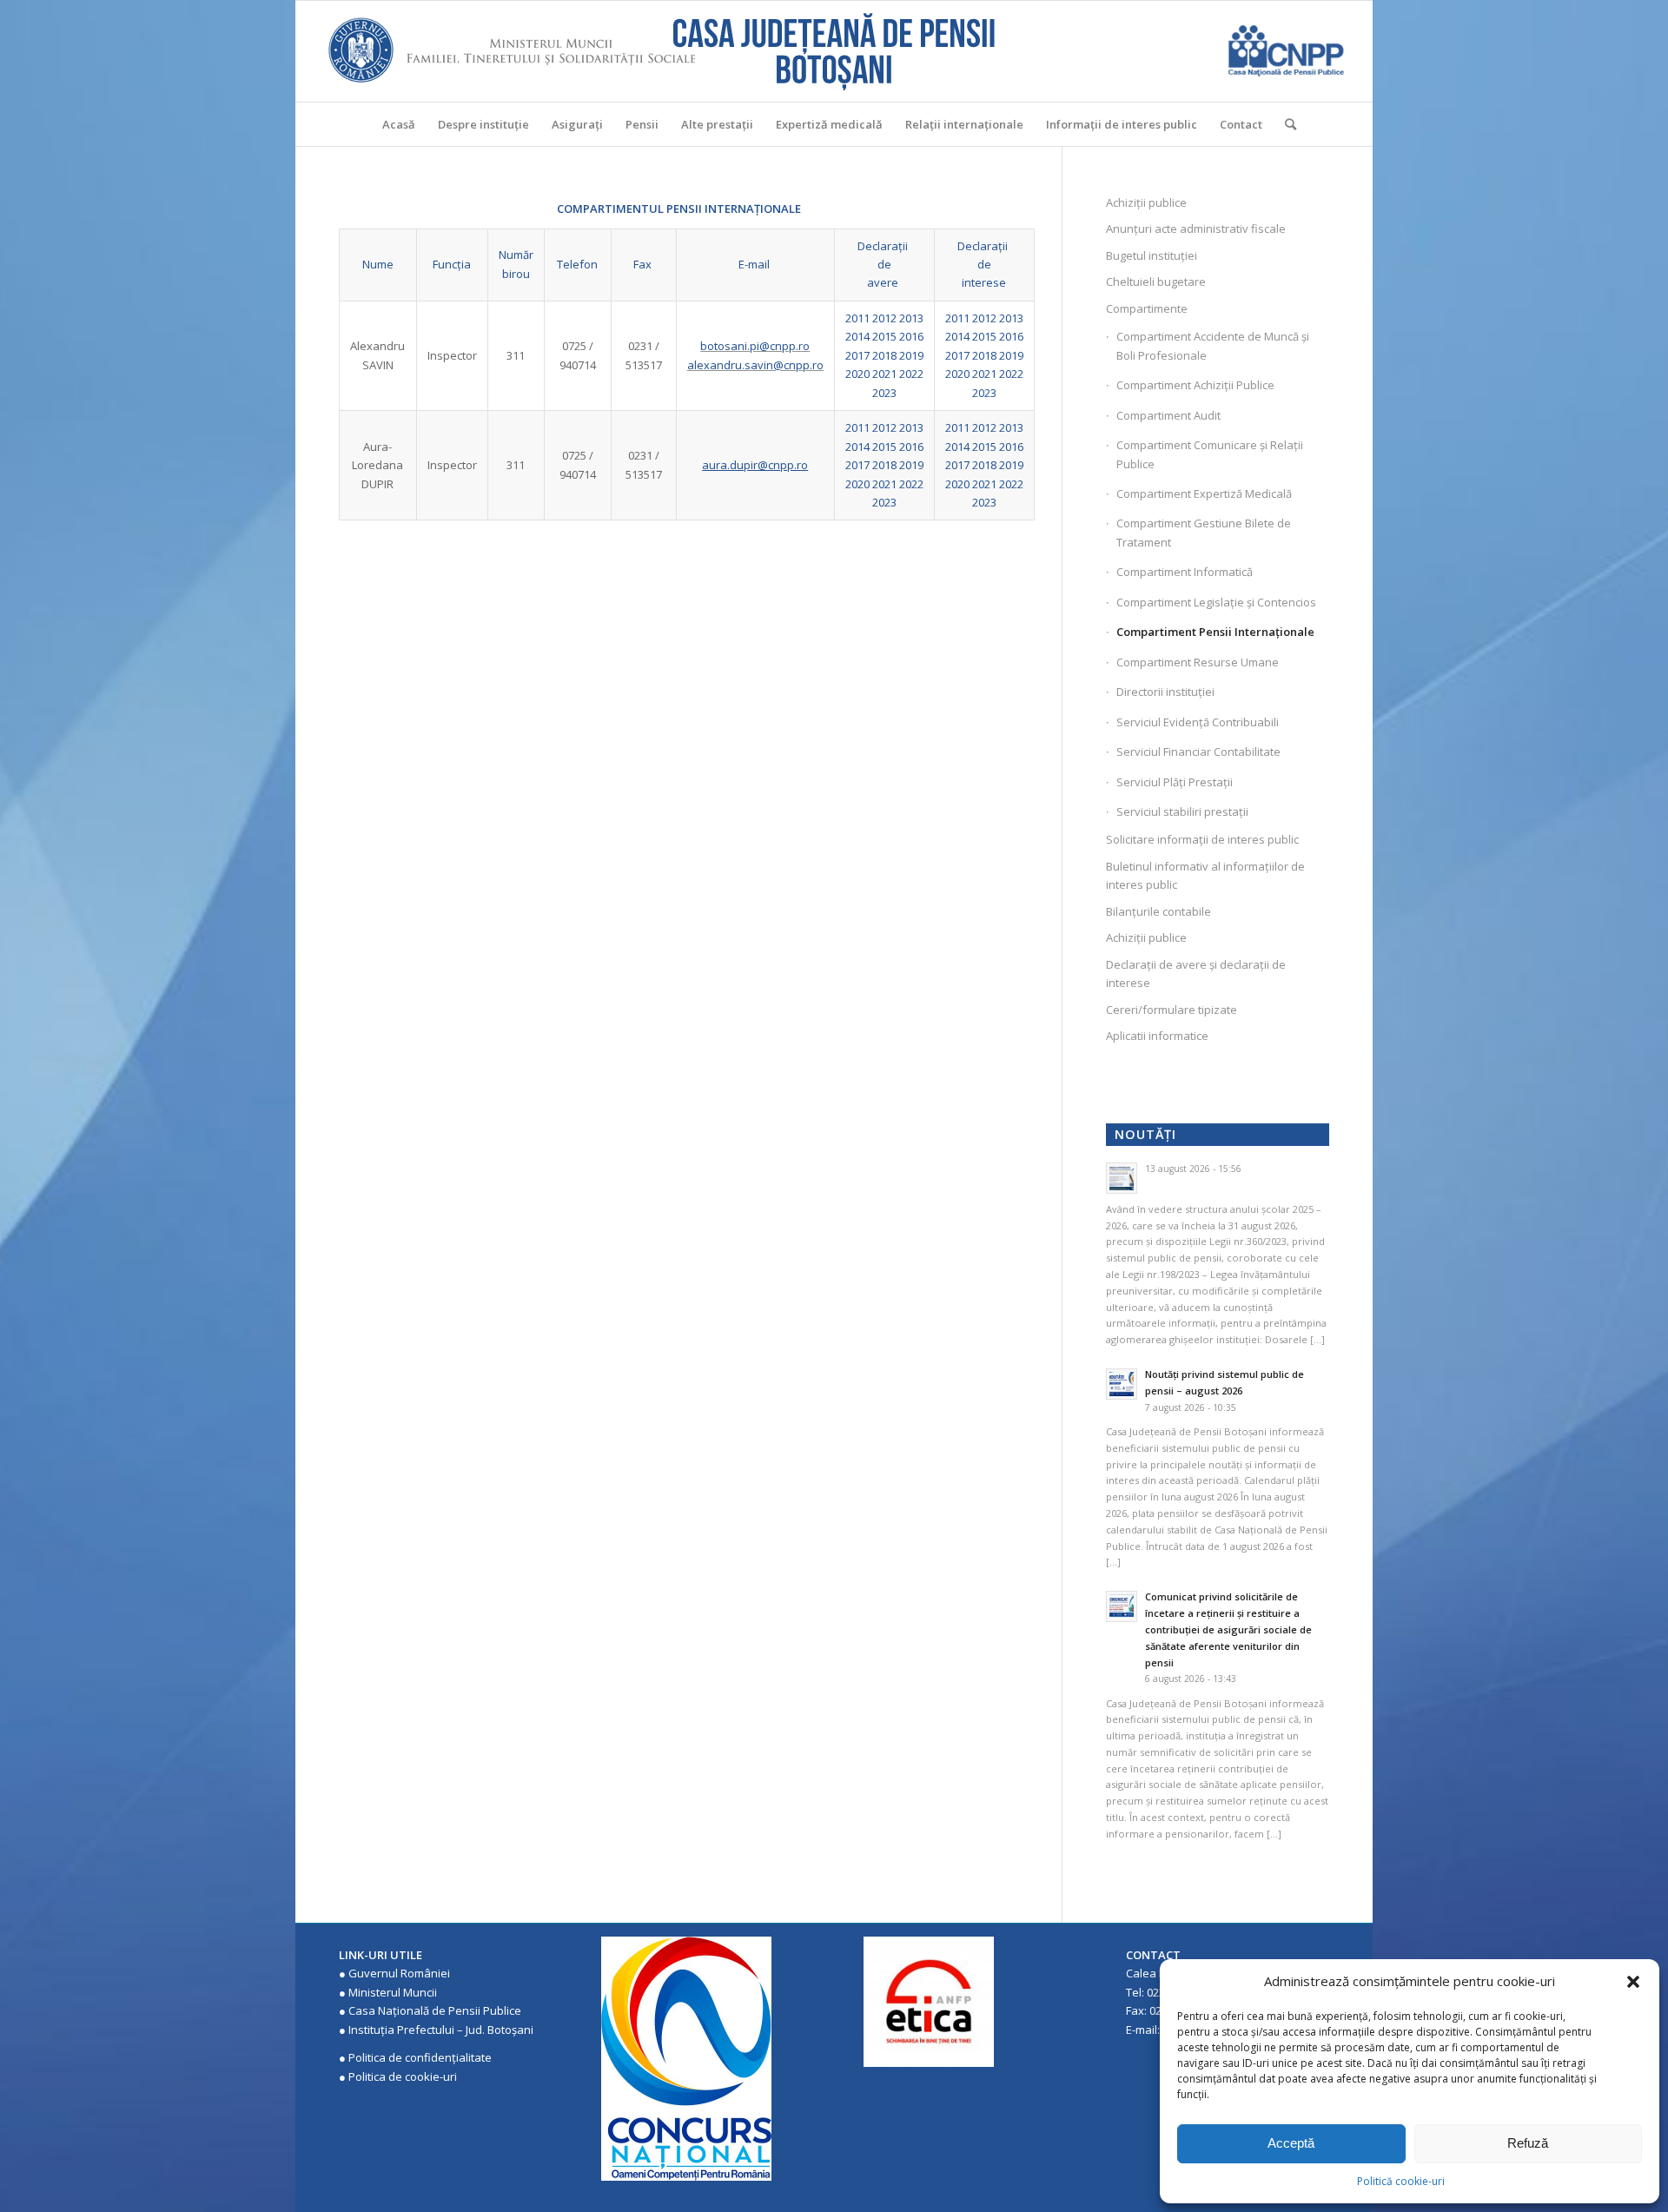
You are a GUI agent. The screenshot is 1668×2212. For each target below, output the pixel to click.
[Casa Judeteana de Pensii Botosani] (834, 51)
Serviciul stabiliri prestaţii (1182, 811)
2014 (857, 336)
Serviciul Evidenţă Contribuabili (1198, 722)
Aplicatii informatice (1157, 1036)
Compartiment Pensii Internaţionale (1215, 632)
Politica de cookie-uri (403, 2076)
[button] (1633, 1982)
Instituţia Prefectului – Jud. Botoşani (441, 2030)
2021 (884, 374)
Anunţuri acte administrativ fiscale (1196, 228)
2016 (911, 336)
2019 (911, 355)
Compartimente (1147, 308)
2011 (857, 318)
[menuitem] (399, 124)
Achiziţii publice (1146, 202)
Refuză (1528, 2143)
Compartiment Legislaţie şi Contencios (1216, 602)
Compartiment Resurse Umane (1198, 662)
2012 (884, 318)
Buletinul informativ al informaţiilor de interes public (1205, 875)
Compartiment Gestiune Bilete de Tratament (1204, 532)
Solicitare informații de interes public (1202, 839)
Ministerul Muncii (393, 1992)
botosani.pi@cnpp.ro (755, 346)
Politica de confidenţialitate (420, 2057)
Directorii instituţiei (1165, 692)
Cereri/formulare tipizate (1172, 1010)
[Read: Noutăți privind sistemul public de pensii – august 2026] (1122, 1384)
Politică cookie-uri (1401, 2181)
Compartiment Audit (1168, 415)
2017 (857, 355)
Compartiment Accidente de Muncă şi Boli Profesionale (1213, 345)
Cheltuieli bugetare (1156, 281)
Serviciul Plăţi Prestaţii (1175, 782)
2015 (884, 336)
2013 (911, 318)
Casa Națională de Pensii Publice (435, 2010)
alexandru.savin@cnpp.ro (755, 365)
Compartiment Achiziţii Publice (1195, 385)
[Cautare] (1285, 124)
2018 (884, 355)
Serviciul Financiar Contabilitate (1198, 752)
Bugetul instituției (1152, 255)
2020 (857, 374)
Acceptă (1291, 2143)
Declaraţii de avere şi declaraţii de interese (1196, 974)
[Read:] (1122, 1178)
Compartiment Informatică (1185, 572)
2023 (884, 393)
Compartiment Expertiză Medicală (1204, 493)
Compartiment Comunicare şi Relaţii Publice (1210, 454)
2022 (911, 374)
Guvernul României (399, 1973)
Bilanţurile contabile (1158, 911)
